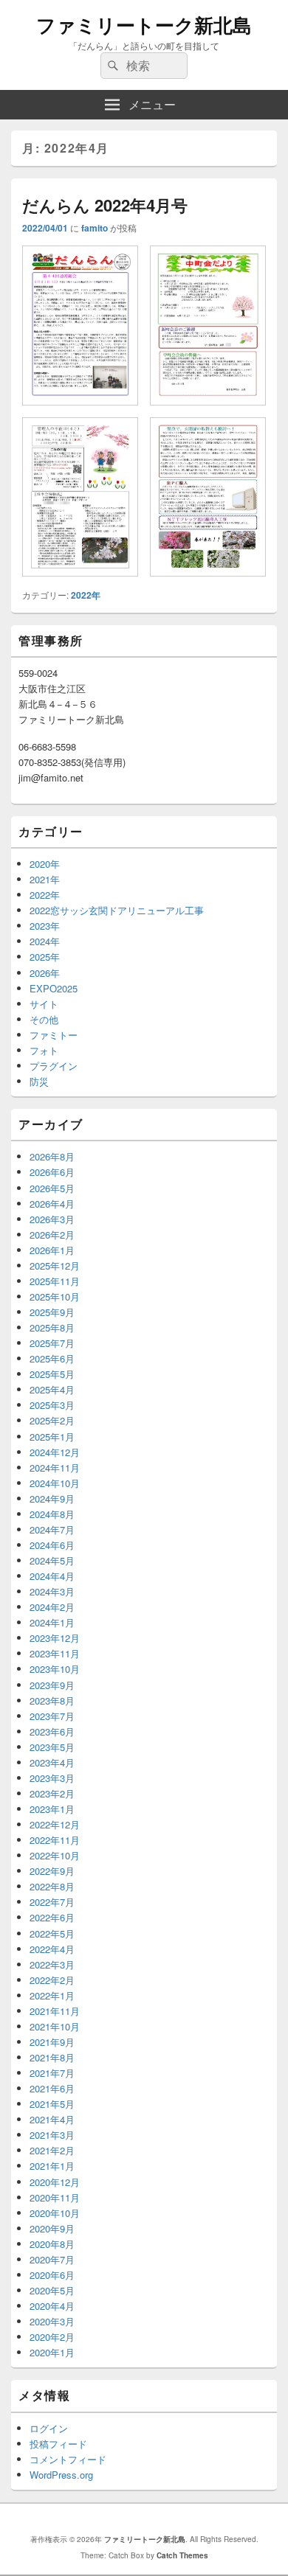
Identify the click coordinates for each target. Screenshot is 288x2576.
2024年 (45, 941)
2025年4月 (52, 1389)
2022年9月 (52, 1871)
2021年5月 (52, 2104)
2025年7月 (52, 1343)
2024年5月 (52, 1560)
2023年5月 (52, 1747)
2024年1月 (52, 1622)
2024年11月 (55, 1468)
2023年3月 (52, 1778)
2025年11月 (55, 1281)
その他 (44, 1019)
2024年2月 (52, 1607)
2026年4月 (52, 1204)
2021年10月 (55, 2026)
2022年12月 (55, 1824)
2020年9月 (52, 2228)
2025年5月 (52, 1374)
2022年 (86, 595)
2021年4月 (52, 2119)
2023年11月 (55, 1653)
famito (95, 228)
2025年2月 (52, 1420)
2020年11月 (55, 2197)
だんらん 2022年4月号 (105, 205)
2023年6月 (52, 1731)
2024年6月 (52, 1545)
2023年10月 (55, 1669)
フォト (44, 1050)
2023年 (45, 926)
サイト (44, 1004)
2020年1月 (52, 2352)
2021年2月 (52, 2150)
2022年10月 (55, 1855)
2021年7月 (52, 2073)
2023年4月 (52, 1762)
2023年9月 (52, 1685)
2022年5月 (52, 1933)
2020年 (45, 864)
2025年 (45, 957)
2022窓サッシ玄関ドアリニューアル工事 (117, 910)
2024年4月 (52, 1576)
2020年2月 (52, 2337)
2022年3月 (52, 1964)
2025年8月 (52, 1327)
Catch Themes (182, 2555)
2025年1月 (52, 1437)
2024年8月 (52, 1514)
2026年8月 (52, 1156)
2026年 (45, 973)
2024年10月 (55, 1483)
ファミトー (54, 1035)
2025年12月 (55, 1266)
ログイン (49, 2428)
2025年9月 (52, 1312)
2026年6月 (52, 1172)
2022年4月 (52, 1949)
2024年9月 (52, 1498)
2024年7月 (52, 1529)
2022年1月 (52, 1995)
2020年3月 (52, 2321)
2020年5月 (52, 2290)
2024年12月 (55, 1452)
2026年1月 (52, 1250)
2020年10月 (55, 2213)
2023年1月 (52, 1809)
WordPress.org (61, 2475)
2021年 (45, 879)
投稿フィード (58, 2444)
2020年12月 (55, 2182)
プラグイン (54, 1066)
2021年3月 (52, 2135)
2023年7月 (52, 1716)
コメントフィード (68, 2459)
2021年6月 (52, 2088)
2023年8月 (52, 1700)
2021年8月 (52, 2057)
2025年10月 (55, 1296)
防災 (39, 1081)
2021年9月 (52, 2042)
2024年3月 (52, 1591)
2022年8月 (52, 1886)
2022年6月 (52, 1917)
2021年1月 (52, 2166)
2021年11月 (55, 2011)
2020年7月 (52, 2259)
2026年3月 (52, 1219)
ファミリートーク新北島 (144, 25)
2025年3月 (52, 1405)
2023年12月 (55, 1638)
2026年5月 (52, 1188)
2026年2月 (52, 1235)
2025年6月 (52, 1358)
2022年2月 (52, 1980)
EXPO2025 (54, 988)
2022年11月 (55, 1840)
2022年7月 (52, 1902)
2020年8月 (52, 2244)
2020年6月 (52, 2275)
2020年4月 (52, 2306)
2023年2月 (52, 1793)
